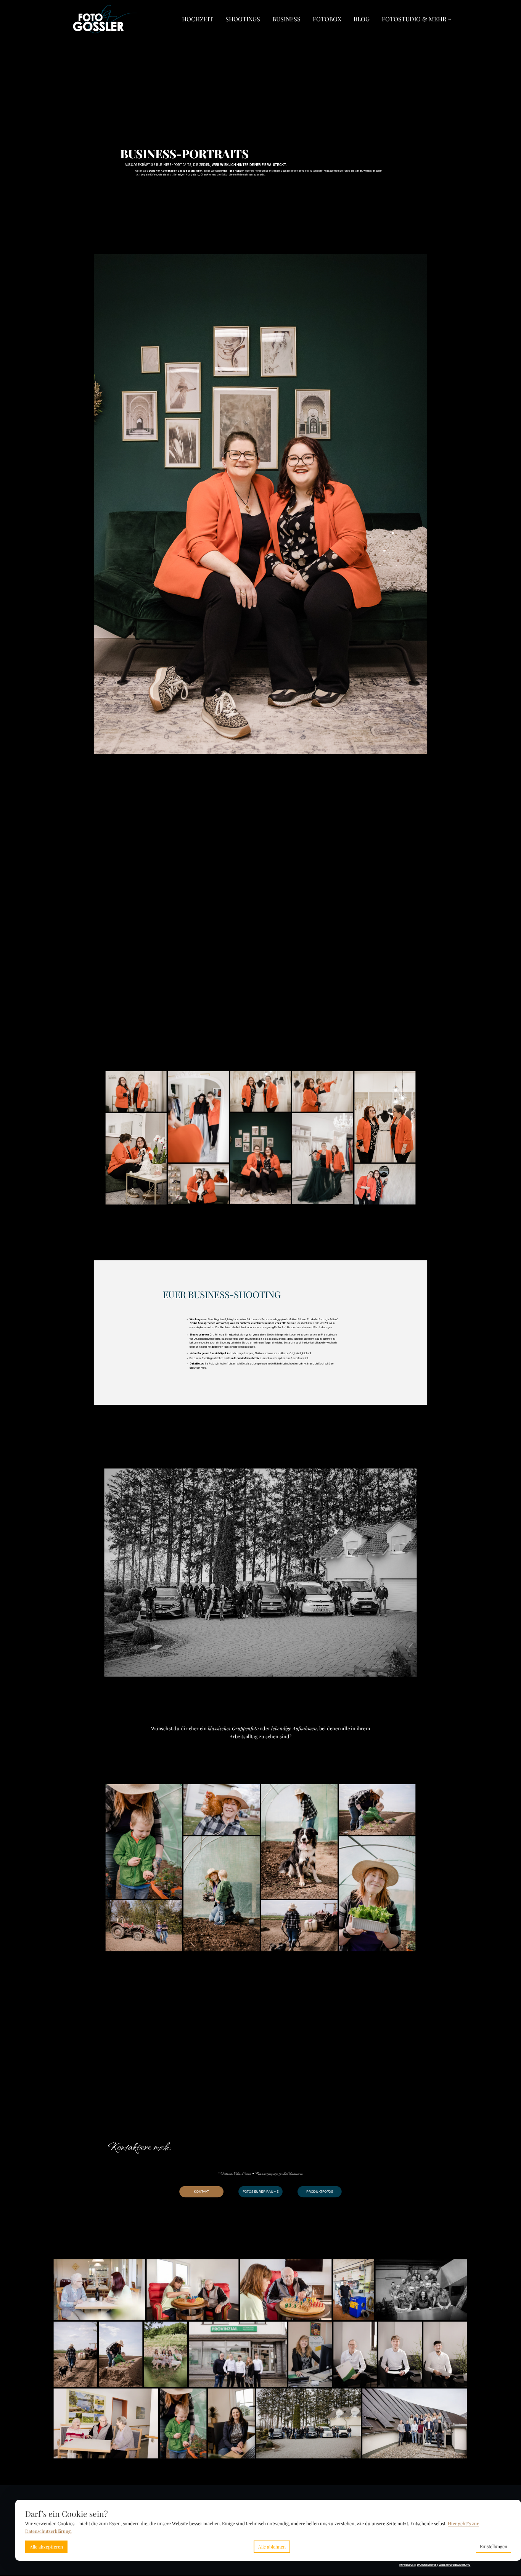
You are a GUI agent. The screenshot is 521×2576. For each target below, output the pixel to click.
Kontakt (201, 2191)
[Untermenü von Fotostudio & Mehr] (450, 19)
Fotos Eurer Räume (261, 2191)
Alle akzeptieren (46, 2547)
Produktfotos (320, 2191)
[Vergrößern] (421, 260)
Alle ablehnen (272, 2547)
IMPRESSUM (408, 2565)
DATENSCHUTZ (427, 2565)
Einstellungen (494, 2546)
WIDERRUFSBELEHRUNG (455, 2565)
